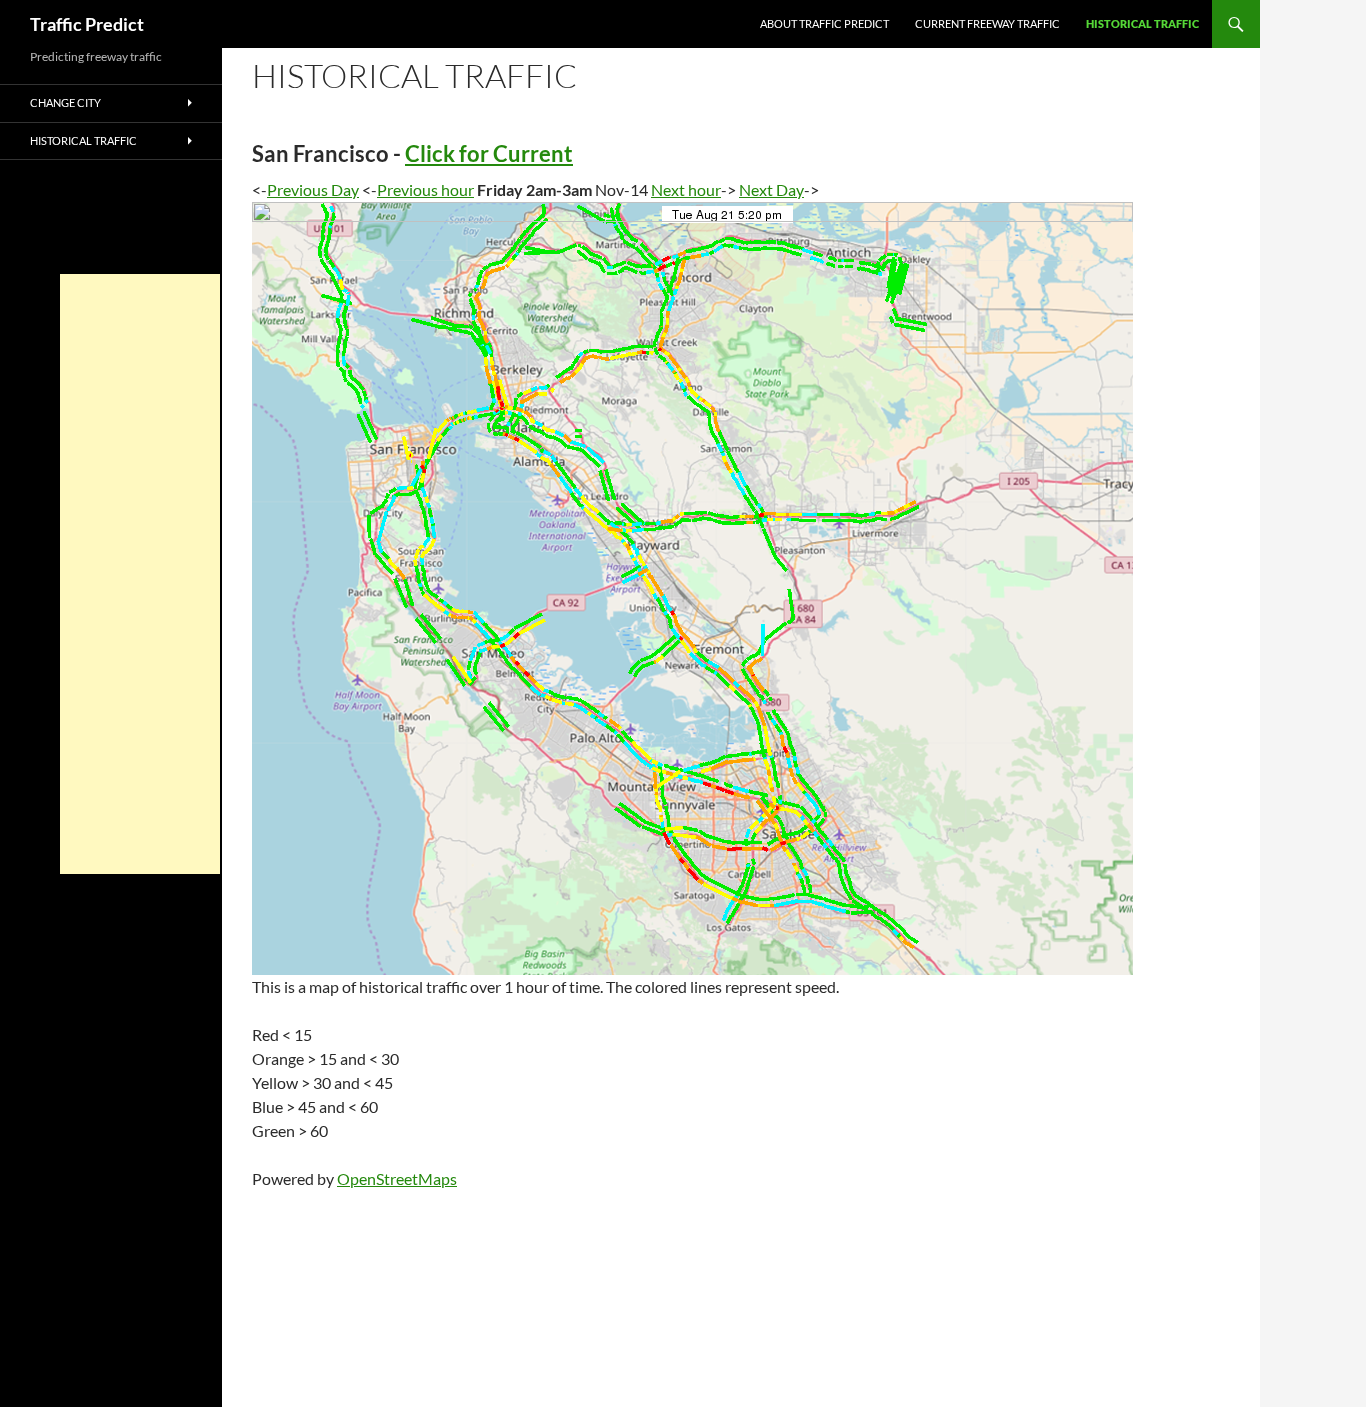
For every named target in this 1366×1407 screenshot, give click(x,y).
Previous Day (313, 189)
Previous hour (425, 189)
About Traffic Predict (824, 23)
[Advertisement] (140, 574)
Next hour (686, 189)
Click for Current (489, 153)
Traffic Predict (87, 24)
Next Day (771, 189)
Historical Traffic (1142, 23)
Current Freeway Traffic (987, 23)
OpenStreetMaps (397, 1178)
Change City (65, 102)
